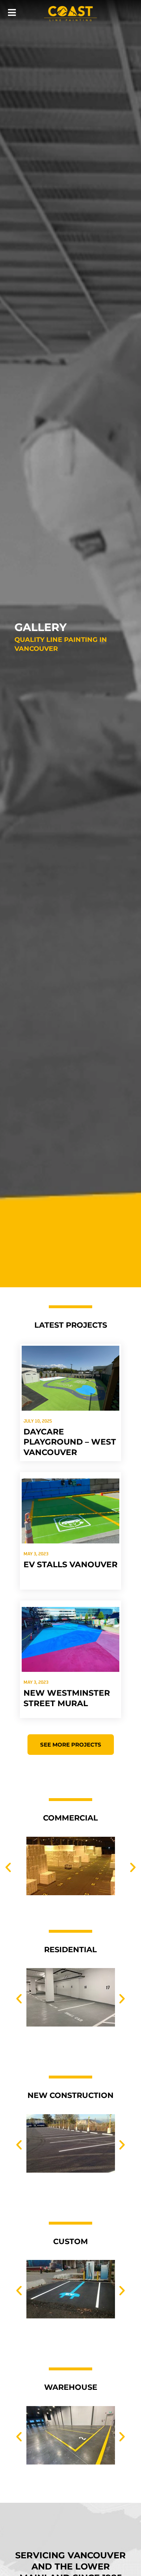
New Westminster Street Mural (67, 1698)
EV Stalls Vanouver (70, 1565)
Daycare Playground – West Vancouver (70, 1442)
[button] (8, 1867)
